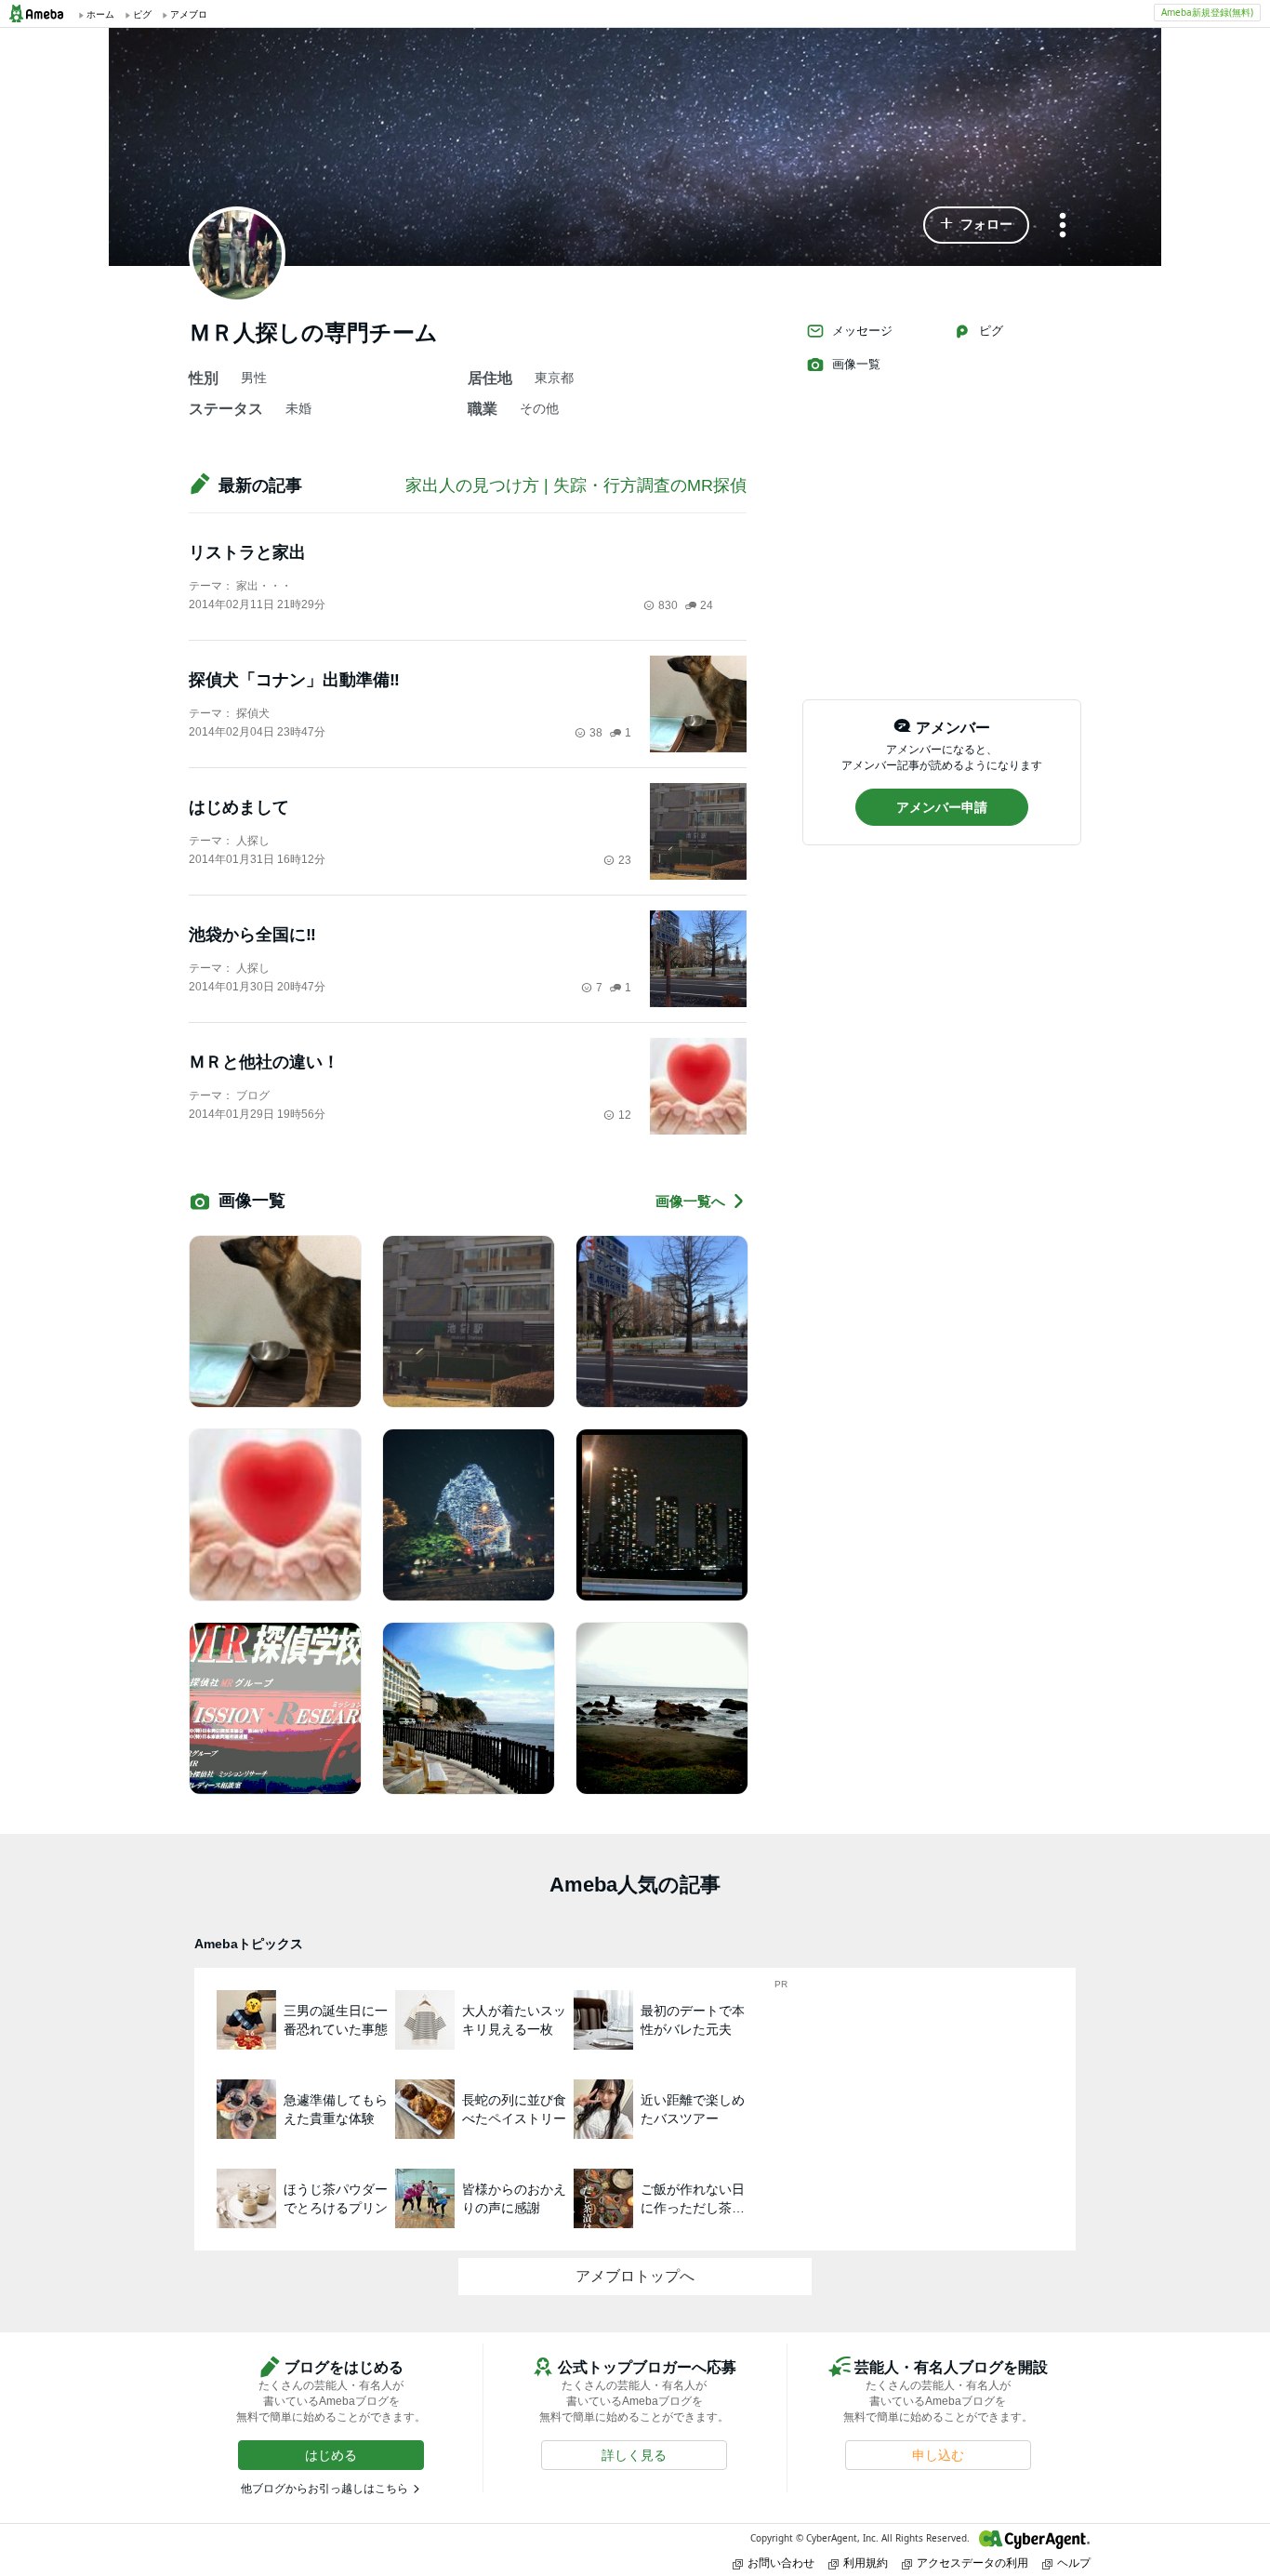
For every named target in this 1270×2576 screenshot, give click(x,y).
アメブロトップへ (635, 2276)
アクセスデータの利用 (972, 2563)
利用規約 (866, 2563)
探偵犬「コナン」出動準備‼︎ (294, 680)
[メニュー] (1063, 226)
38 (596, 733)
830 (668, 605)
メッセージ (862, 331)
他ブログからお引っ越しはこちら (324, 2489)
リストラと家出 (247, 552)
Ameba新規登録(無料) (1207, 12)
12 (625, 1115)
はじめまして (239, 807)
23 (625, 860)
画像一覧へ (690, 1201)
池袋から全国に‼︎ (252, 935)
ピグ (991, 331)
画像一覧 (856, 364)
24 (707, 605)
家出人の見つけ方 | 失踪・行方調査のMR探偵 (576, 485)
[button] (976, 225)
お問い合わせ (781, 2563)
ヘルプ (1074, 2563)
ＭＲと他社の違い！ (264, 1062)
